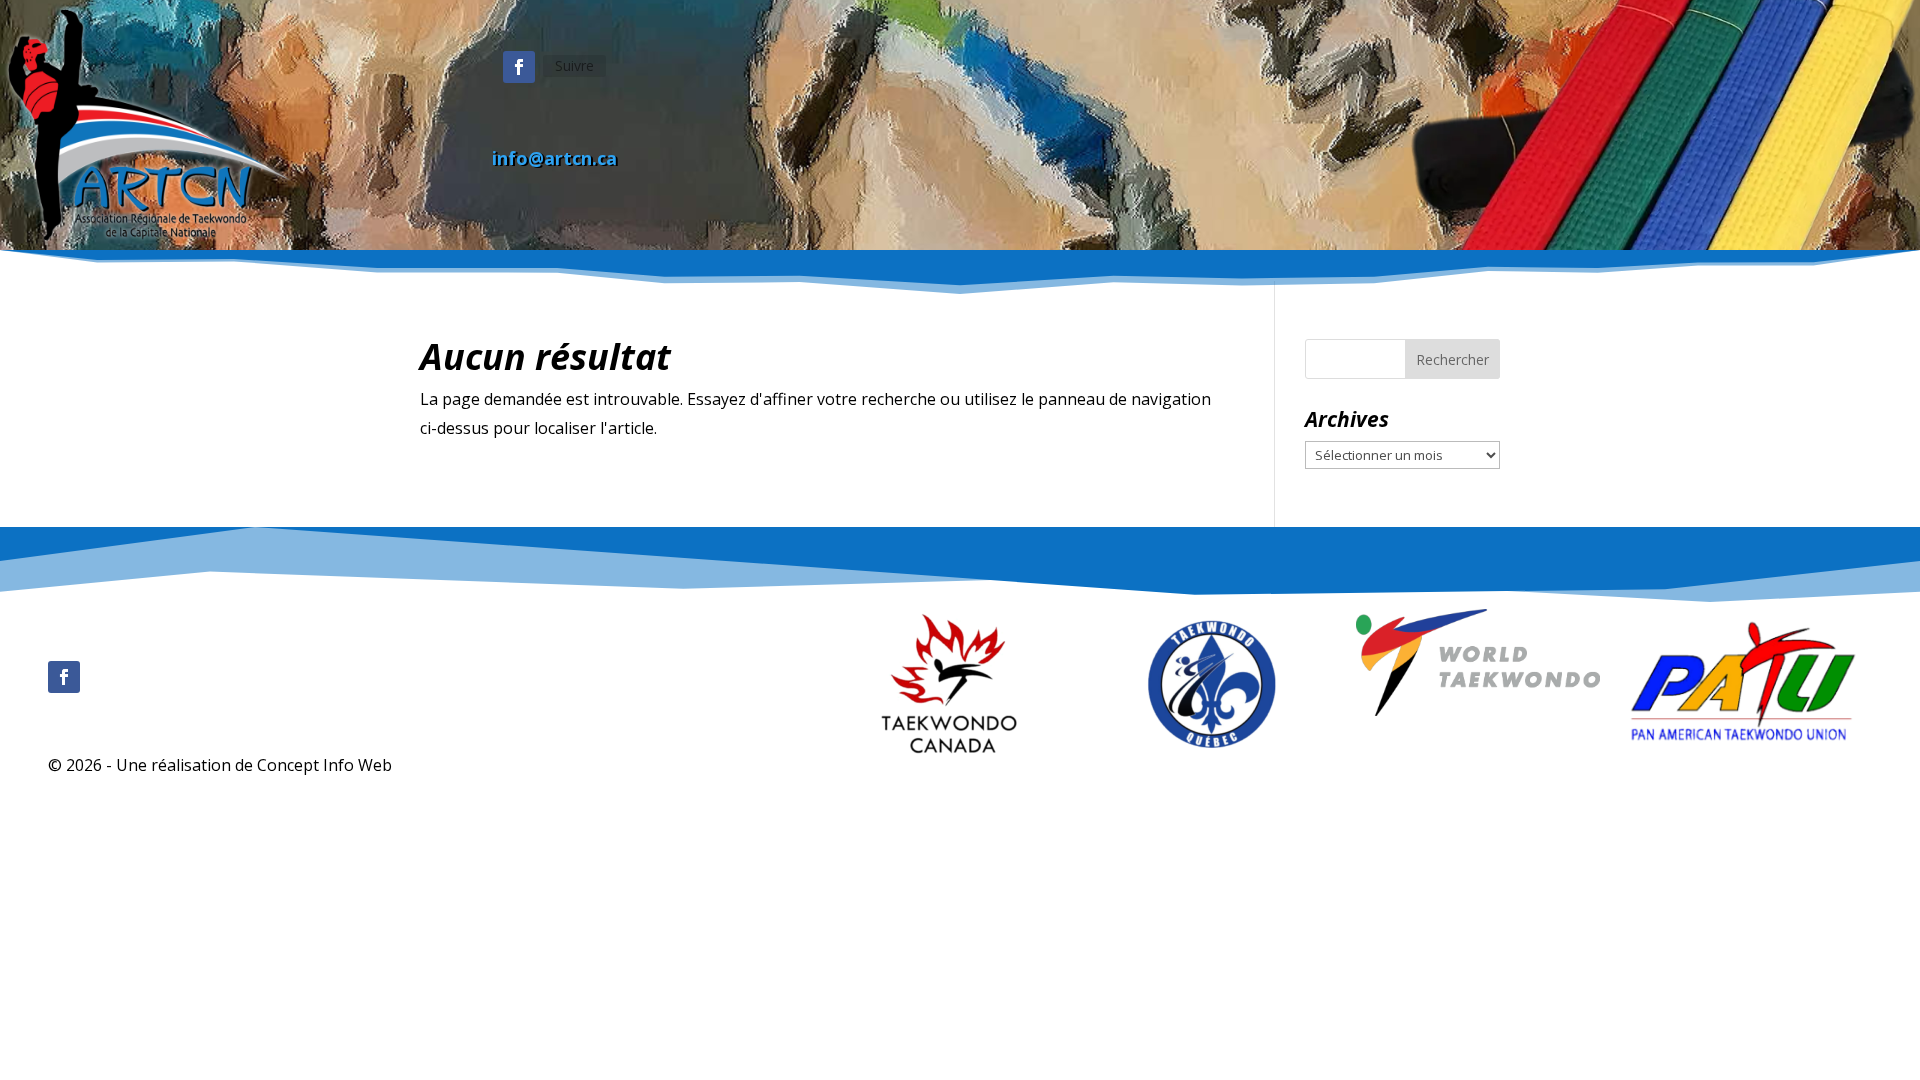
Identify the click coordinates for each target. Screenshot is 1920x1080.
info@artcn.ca (554, 158)
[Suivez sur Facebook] (519, 67)
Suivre (574, 65)
